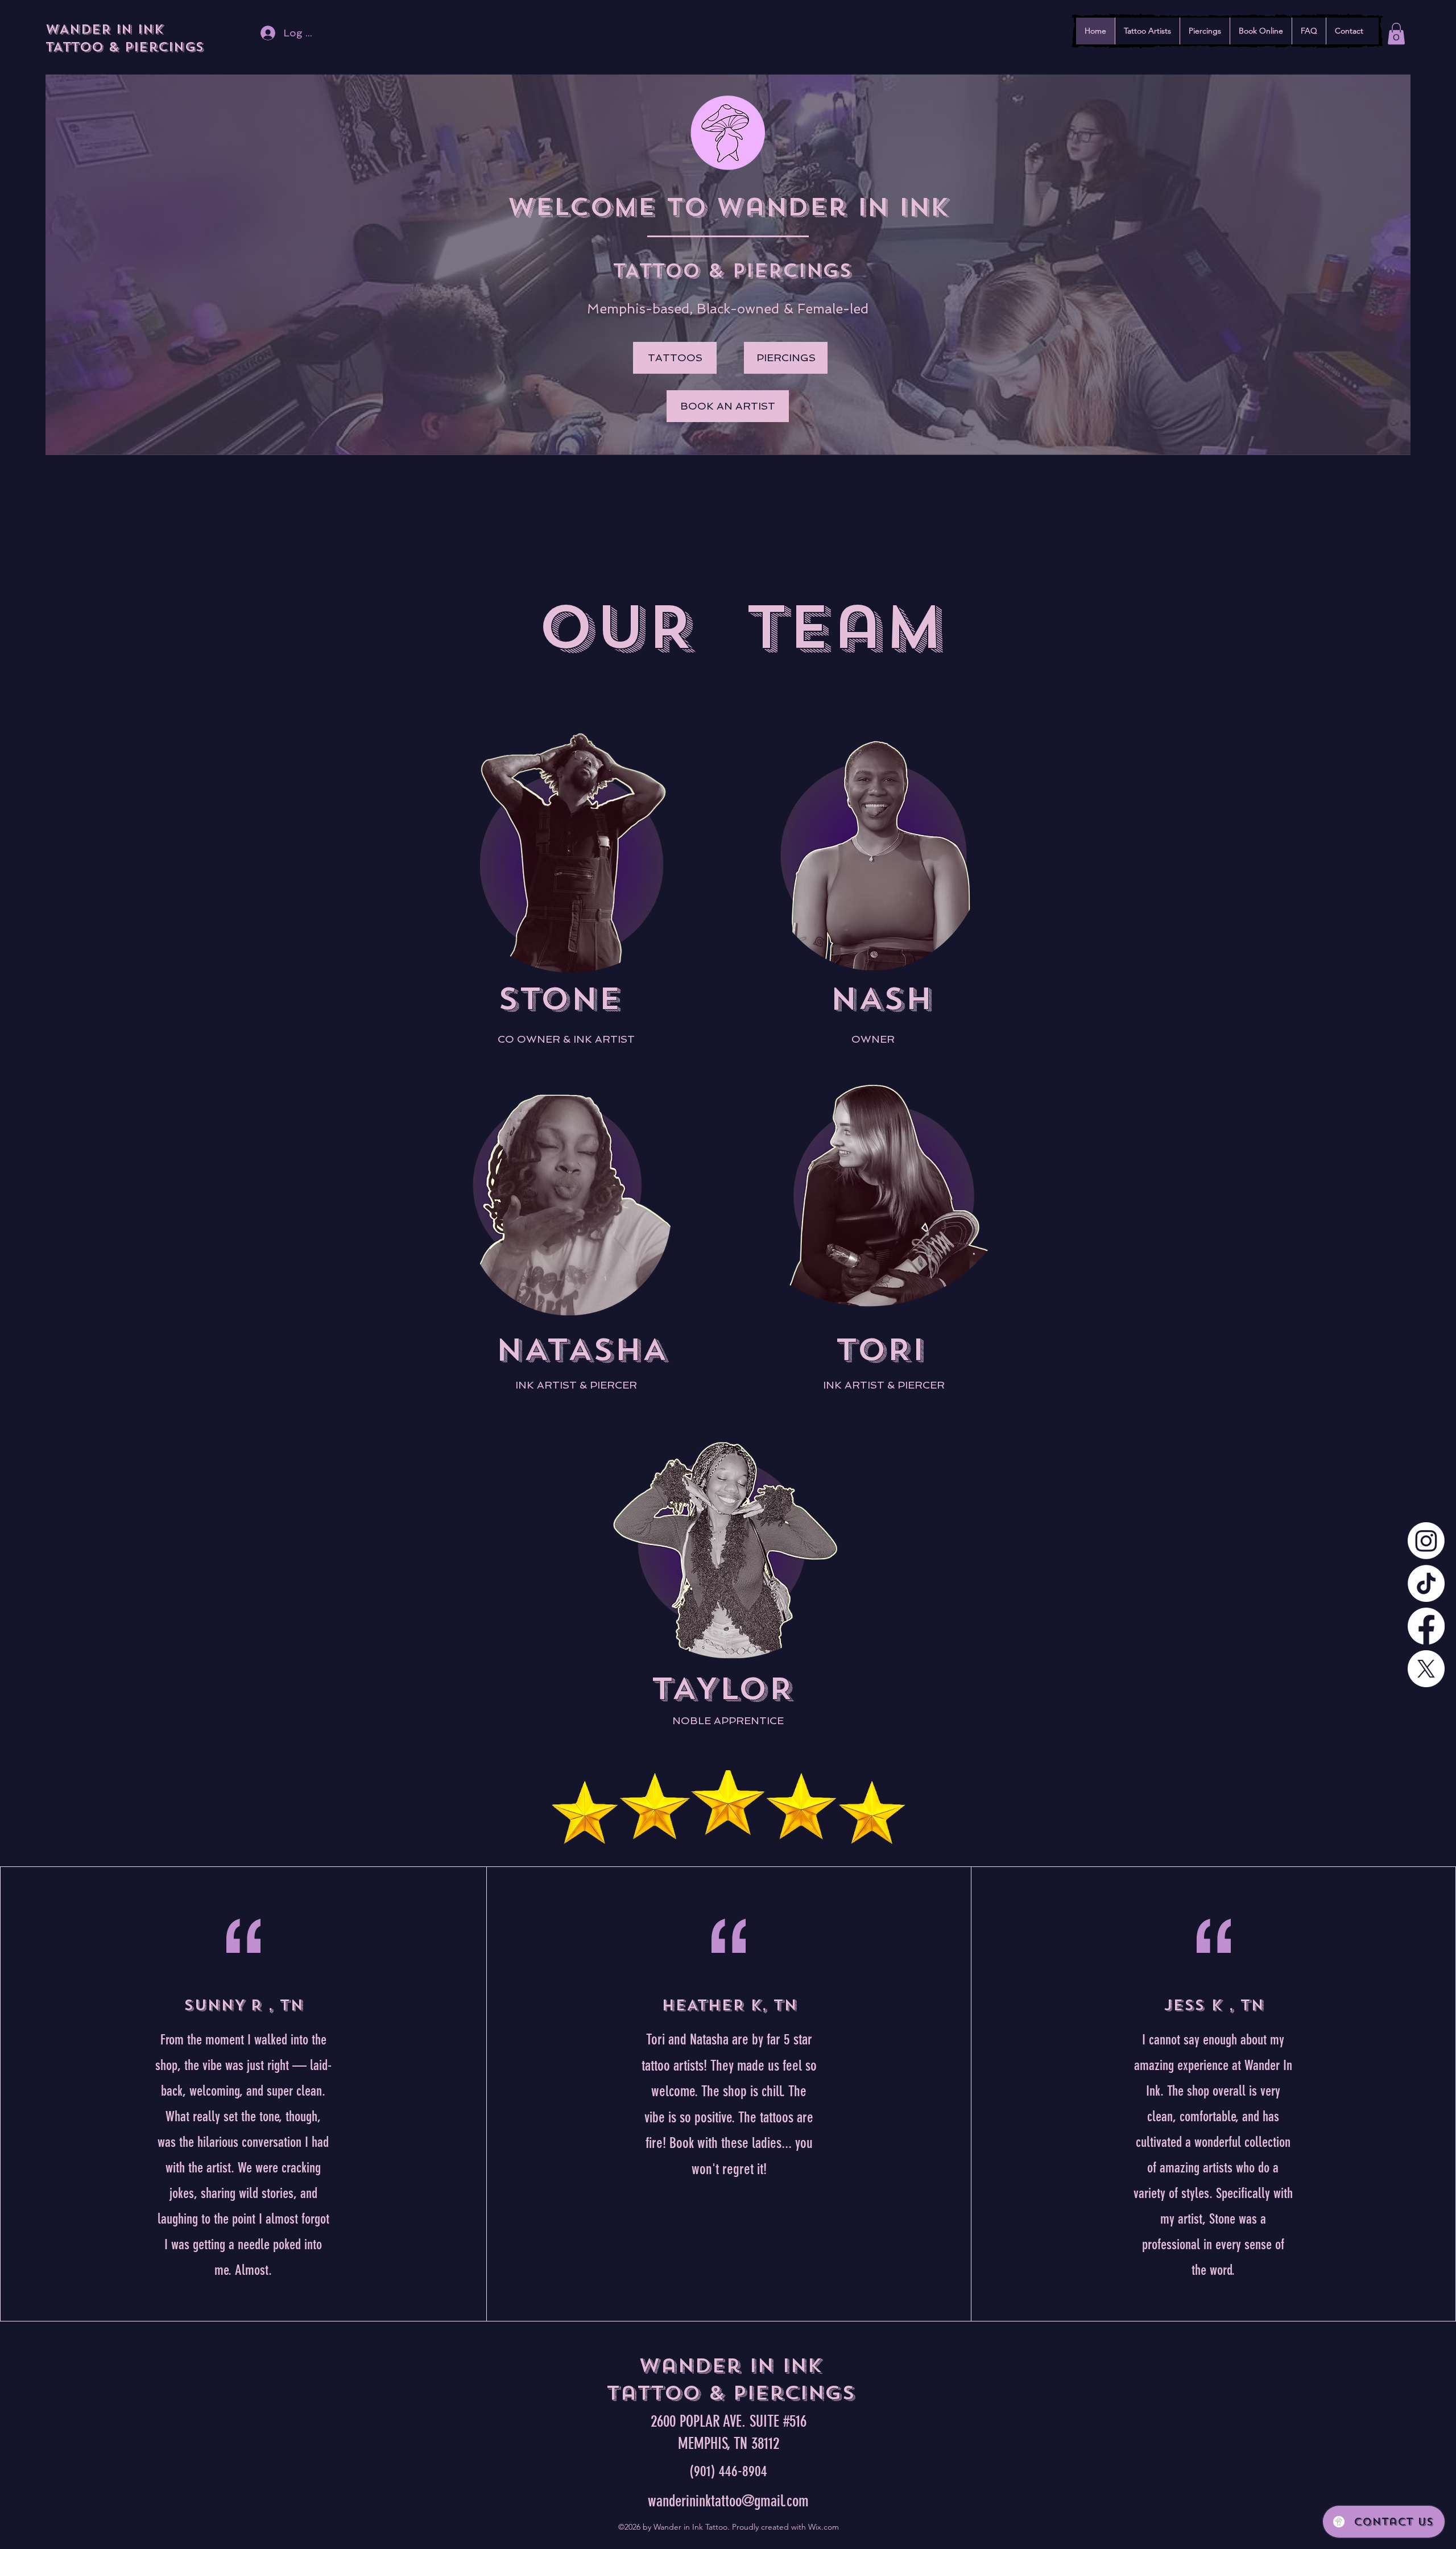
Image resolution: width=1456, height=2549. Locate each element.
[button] (1396, 34)
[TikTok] (1426, 1583)
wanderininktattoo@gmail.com (728, 2501)
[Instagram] (1426, 1541)
